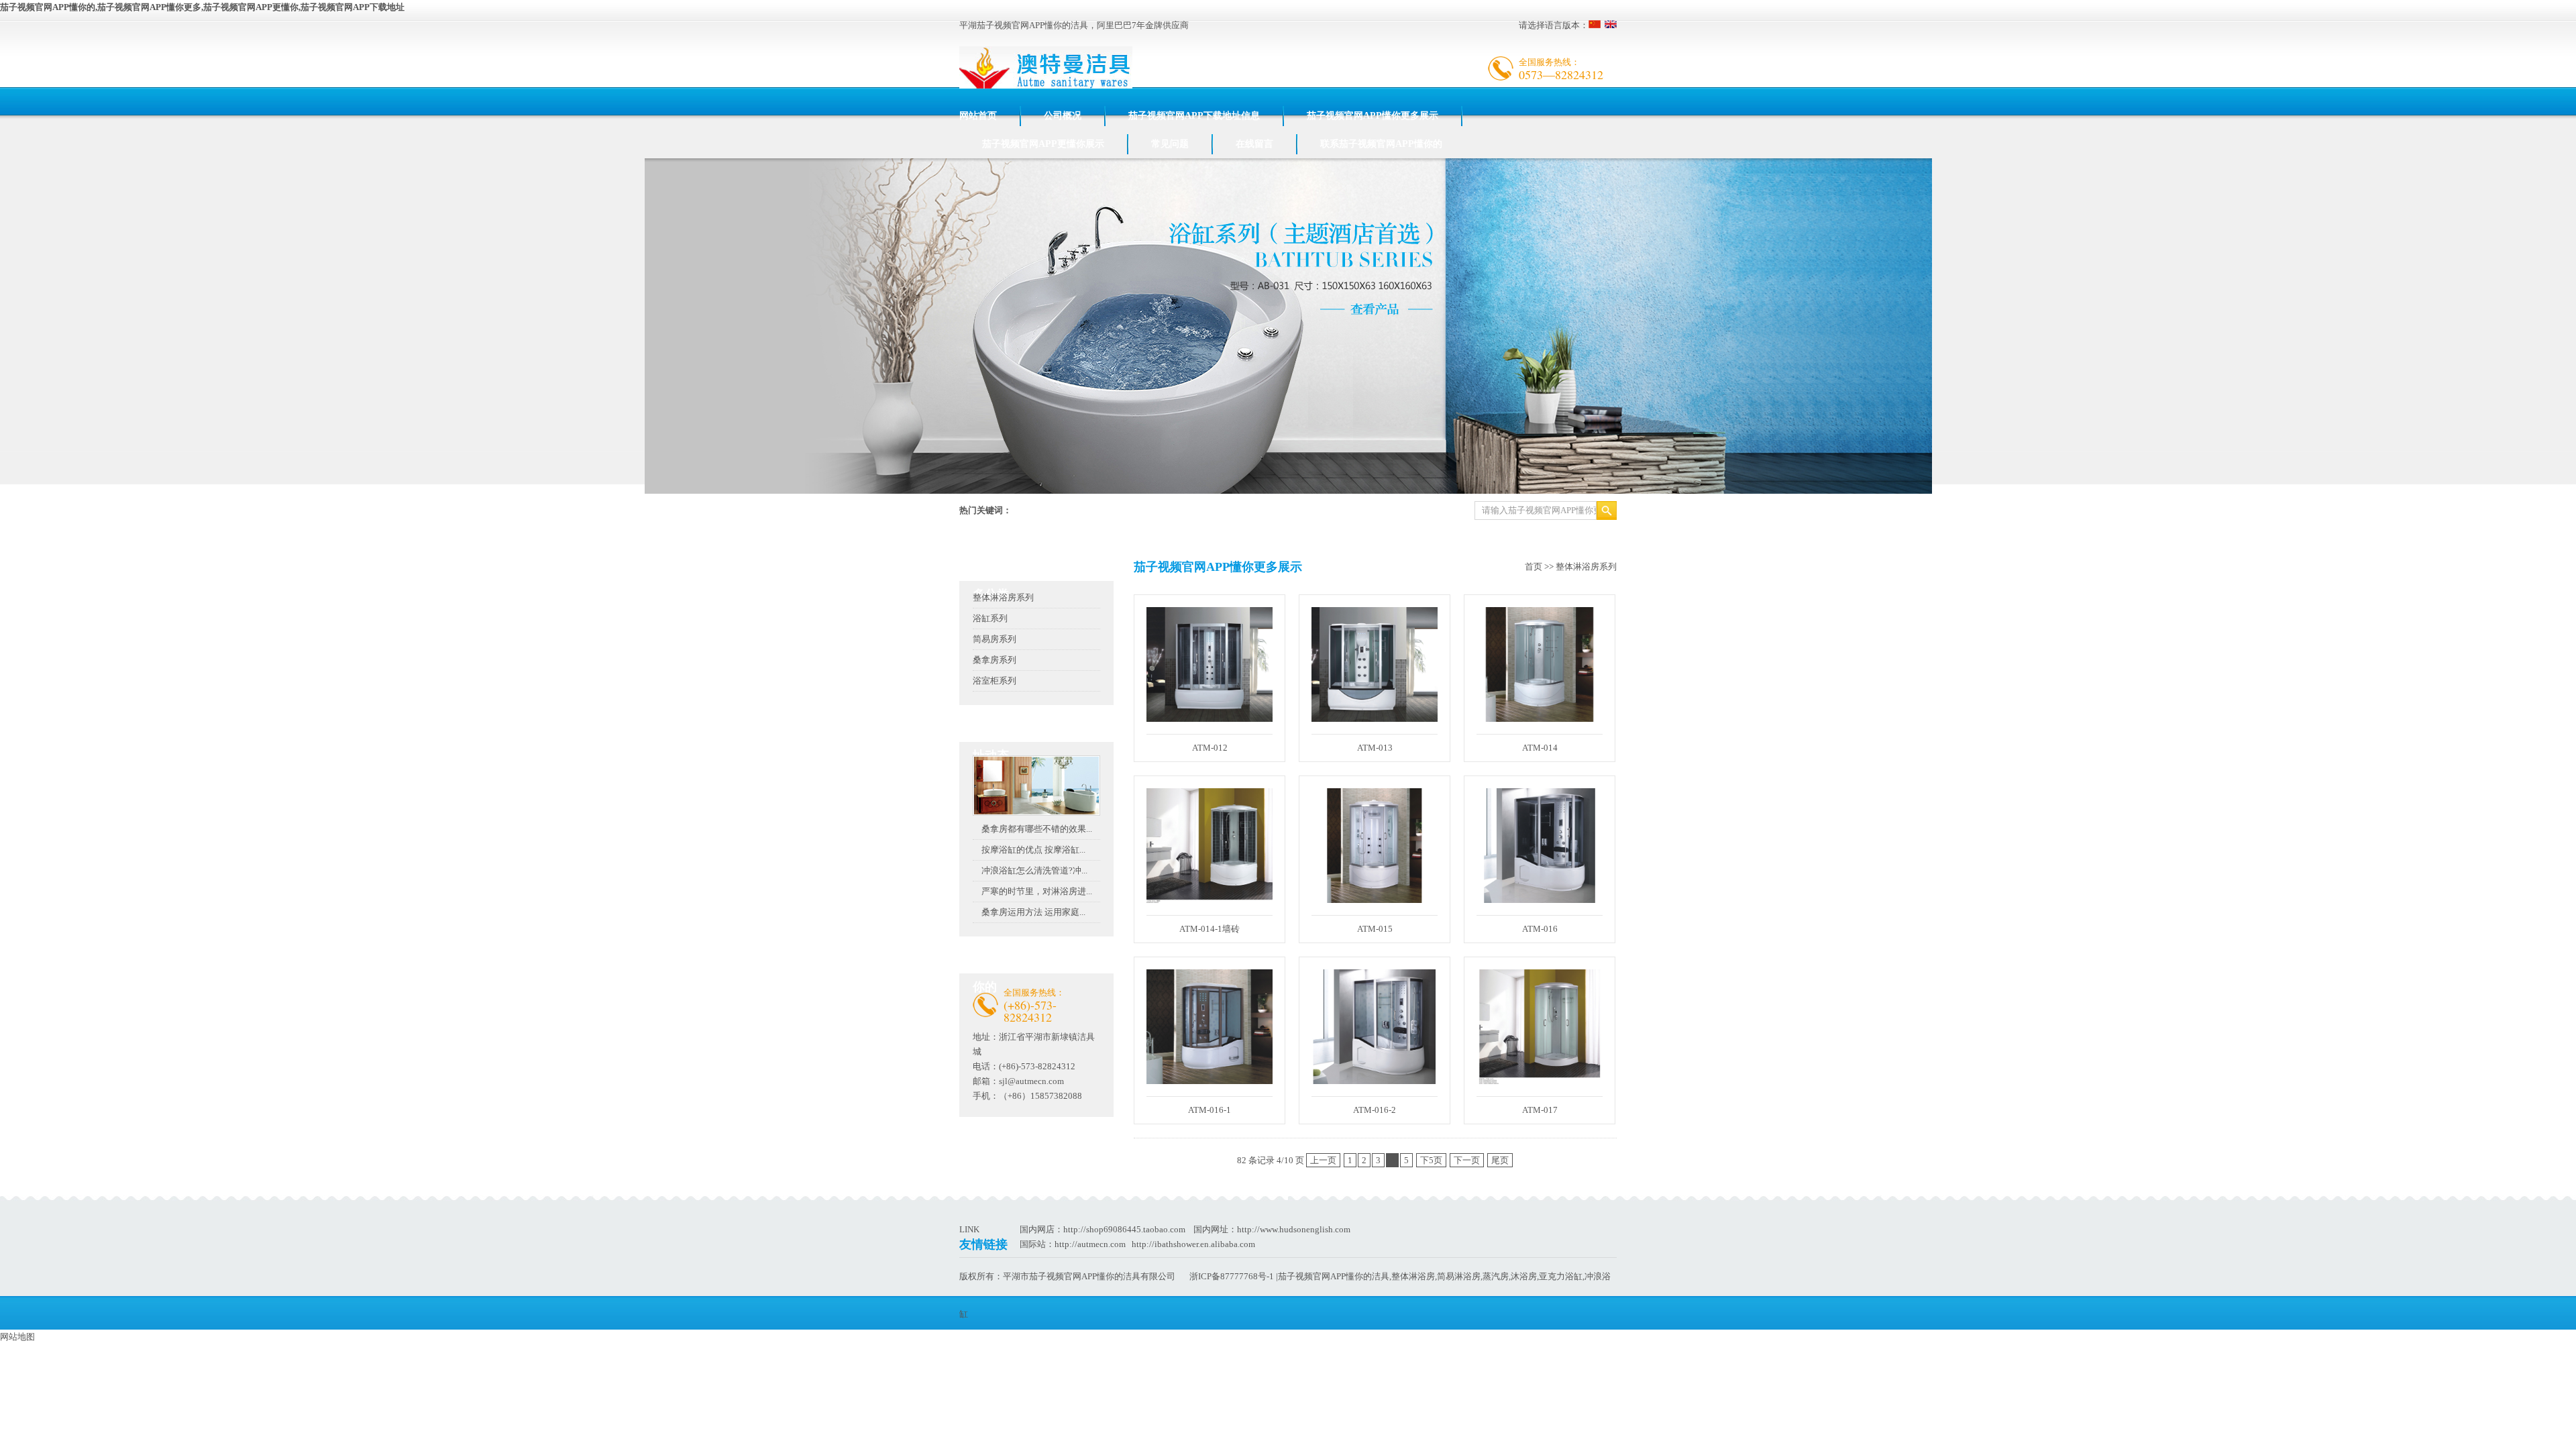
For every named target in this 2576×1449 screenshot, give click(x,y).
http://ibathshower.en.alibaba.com (1193, 1244)
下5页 (1431, 1160)
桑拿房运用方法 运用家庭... (1033, 912)
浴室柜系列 (995, 681)
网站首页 (978, 116)
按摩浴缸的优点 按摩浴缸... (1033, 850)
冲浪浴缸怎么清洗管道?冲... (1034, 870)
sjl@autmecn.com (1031, 1081)
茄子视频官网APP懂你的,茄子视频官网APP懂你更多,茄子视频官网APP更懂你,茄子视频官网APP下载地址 (202, 7)
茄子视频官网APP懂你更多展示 (1373, 116)
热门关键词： (985, 510)
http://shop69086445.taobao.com (1124, 1229)
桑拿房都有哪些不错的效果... (1037, 829)
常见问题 (1170, 144)
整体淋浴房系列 (1003, 597)
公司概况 (1063, 116)
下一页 (1467, 1160)
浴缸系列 (990, 618)
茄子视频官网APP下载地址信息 (1194, 116)
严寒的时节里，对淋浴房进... (1037, 891)
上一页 (1323, 1160)
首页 (1534, 567)
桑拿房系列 (995, 660)
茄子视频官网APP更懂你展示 (1043, 144)
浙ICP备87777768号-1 (1232, 1276)
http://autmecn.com (1090, 1244)
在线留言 (1254, 144)
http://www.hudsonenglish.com (1294, 1229)
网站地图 (17, 1337)
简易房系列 (995, 639)
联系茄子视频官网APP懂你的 (1381, 144)
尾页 (1500, 1160)
